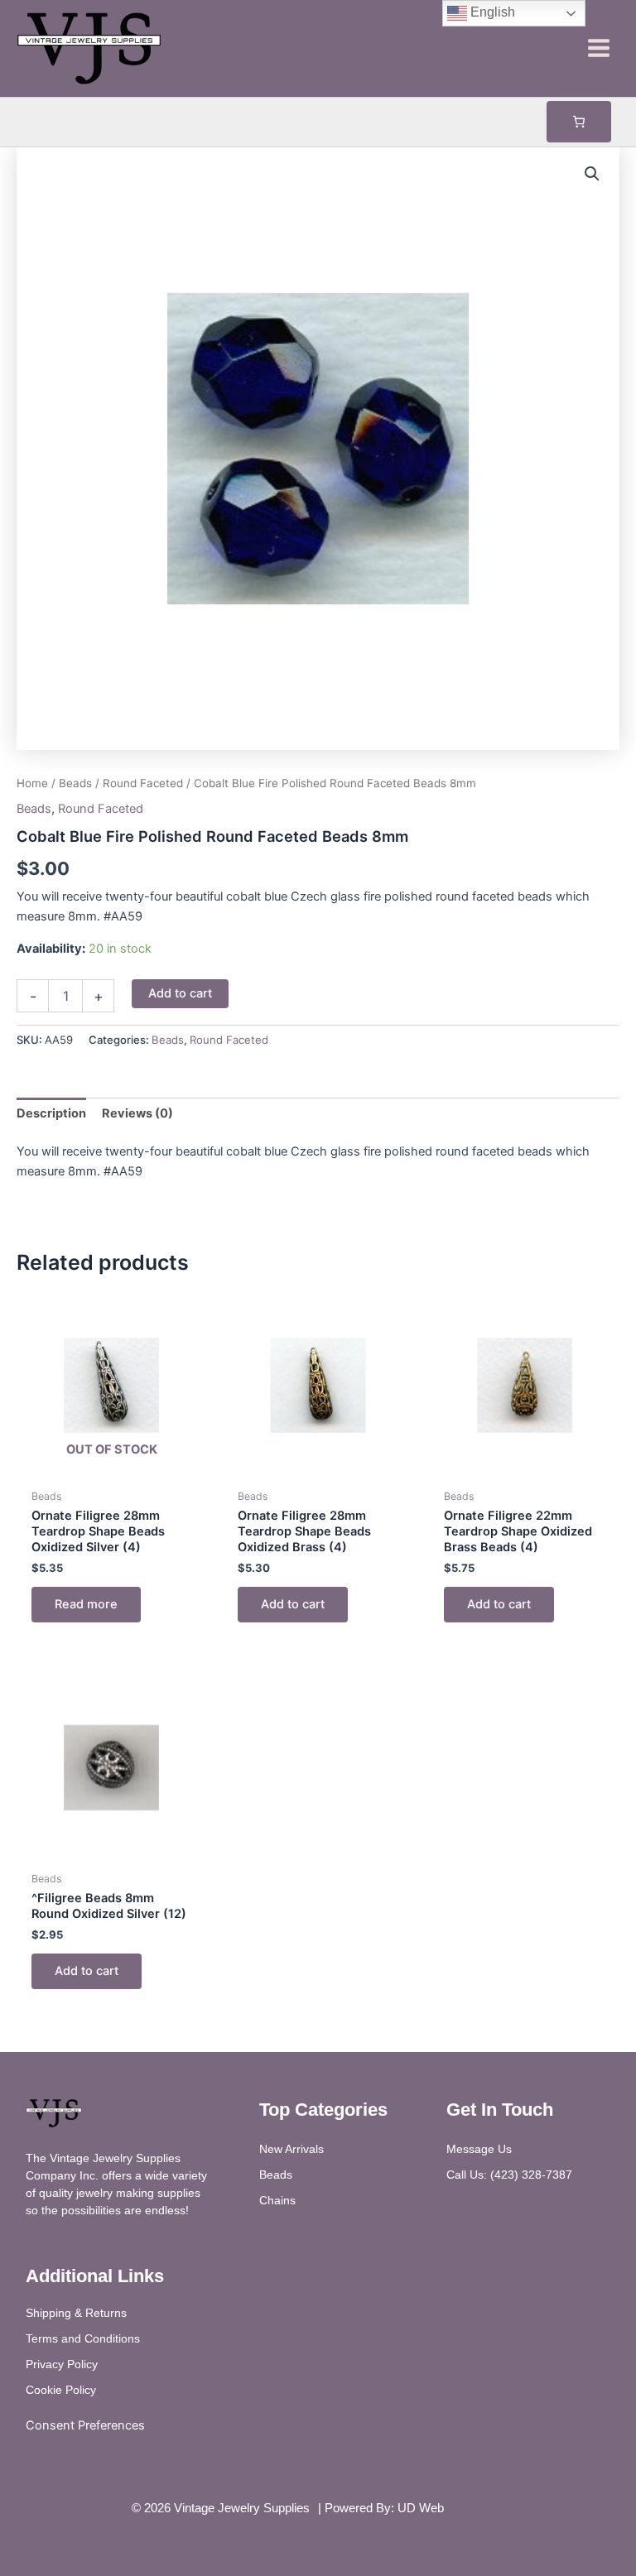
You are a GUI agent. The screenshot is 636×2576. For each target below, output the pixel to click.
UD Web (421, 2508)
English (491, 12)
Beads (75, 783)
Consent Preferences (85, 2425)
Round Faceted (143, 783)
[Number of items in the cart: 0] (579, 122)
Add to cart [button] (293, 1604)
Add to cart (180, 993)
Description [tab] (51, 1113)
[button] (592, 174)
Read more (86, 1604)
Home (32, 783)
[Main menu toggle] (599, 48)
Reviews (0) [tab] (137, 1113)
